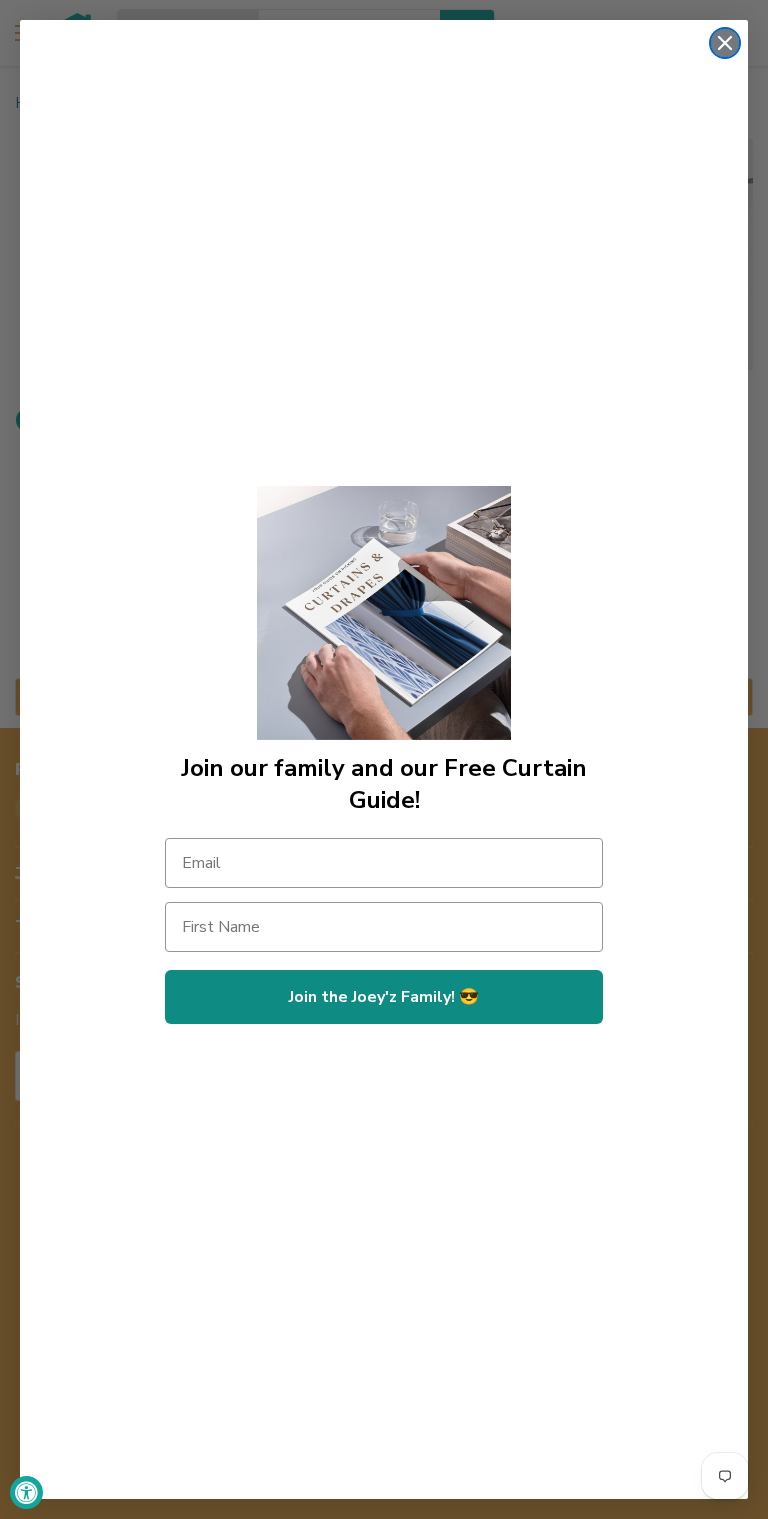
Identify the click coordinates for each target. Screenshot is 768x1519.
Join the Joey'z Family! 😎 (384, 997)
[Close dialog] (725, 43)
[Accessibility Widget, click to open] (26, 1492)
